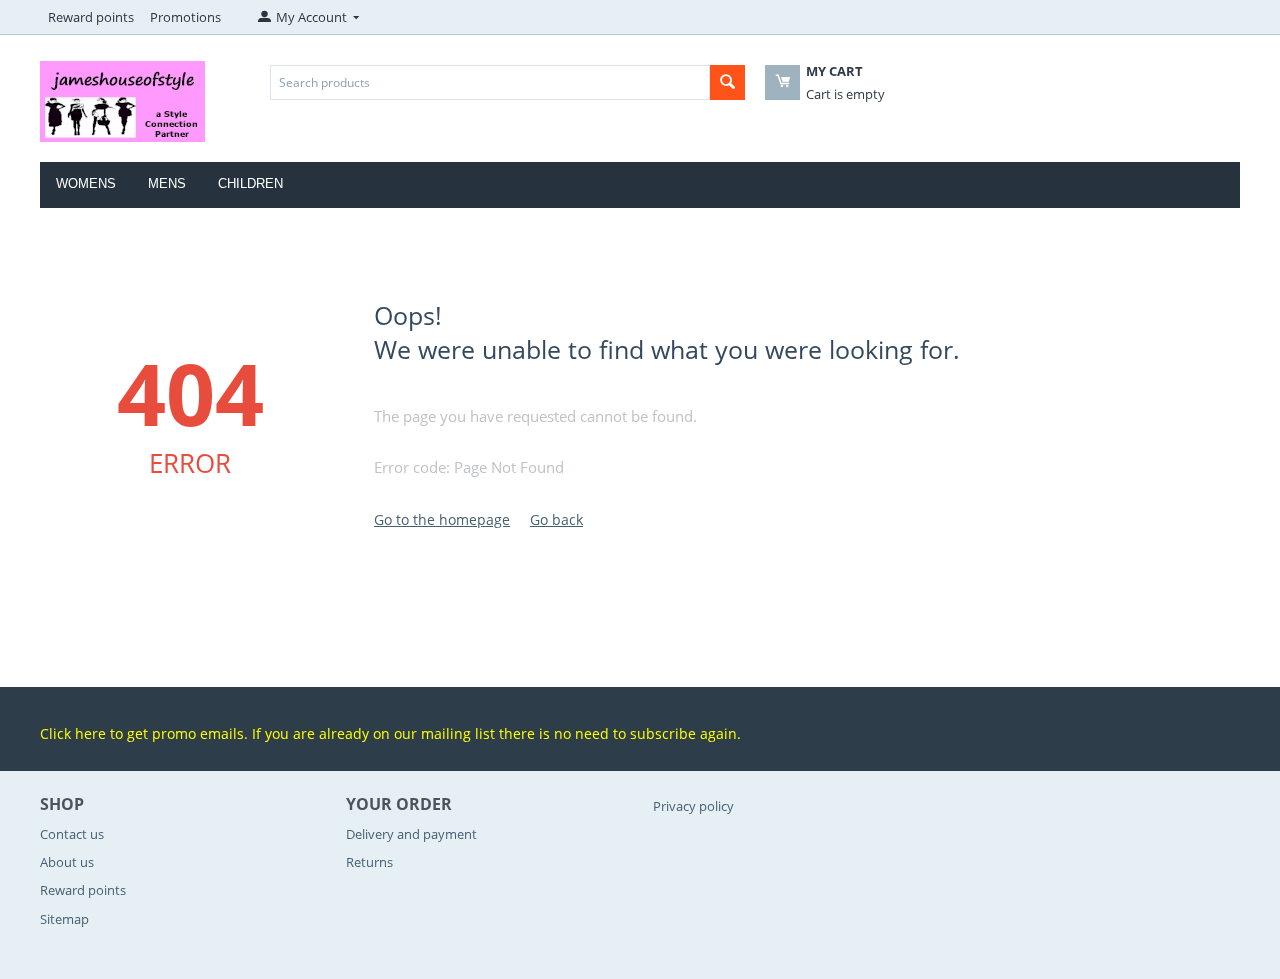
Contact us (72, 834)
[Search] (727, 82)
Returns (369, 862)
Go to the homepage (442, 519)
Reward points (91, 17)
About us (67, 862)
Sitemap (64, 919)
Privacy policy (693, 806)
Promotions (185, 17)
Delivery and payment (411, 834)
